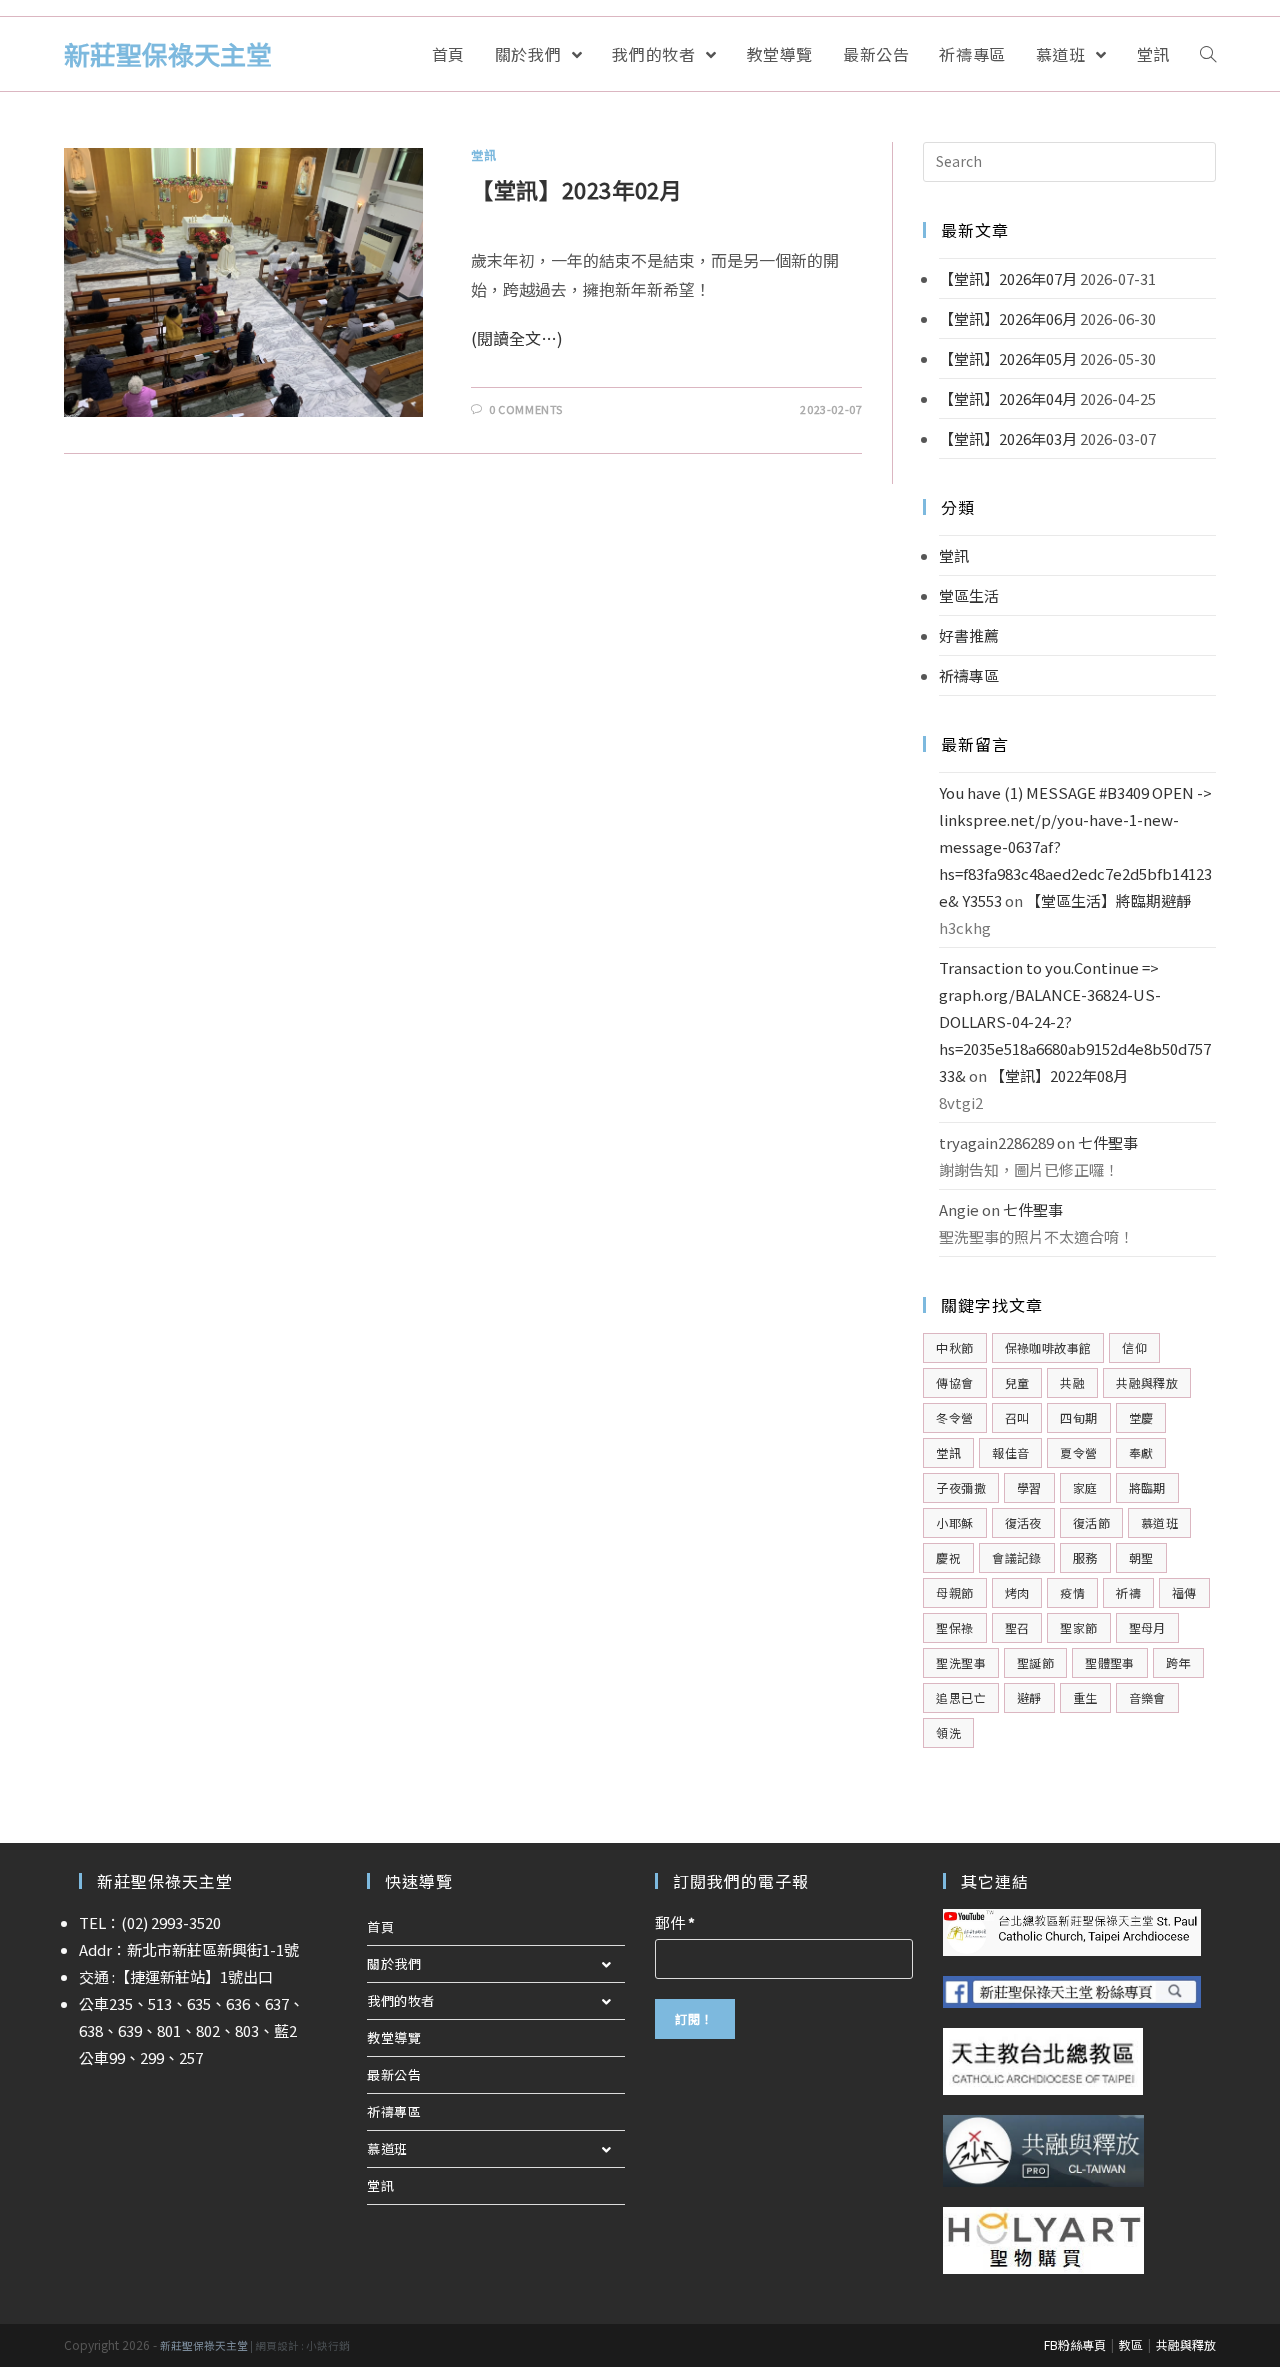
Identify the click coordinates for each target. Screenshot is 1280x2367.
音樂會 (1147, 1697)
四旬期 (1078, 1417)
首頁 (380, 1926)
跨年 (1178, 1662)
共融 (1072, 1382)
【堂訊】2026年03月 (1008, 438)
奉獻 (1141, 1452)
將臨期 (1147, 1487)
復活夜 (1023, 1522)
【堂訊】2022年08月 (1059, 1075)
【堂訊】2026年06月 (1008, 318)
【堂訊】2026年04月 (1008, 398)
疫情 (1072, 1592)
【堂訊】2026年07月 (1008, 278)
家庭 (1085, 1487)
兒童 (1017, 1382)
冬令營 (954, 1417)
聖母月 (1147, 1627)
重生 (1085, 1697)
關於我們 (394, 1963)
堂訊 (483, 154)
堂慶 (1141, 1417)
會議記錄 (1017, 1557)
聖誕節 (1035, 1662)
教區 (1131, 2344)
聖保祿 (954, 1627)
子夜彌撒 (961, 1487)
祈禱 (1128, 1592)
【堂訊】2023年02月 (576, 189)
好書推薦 (969, 635)
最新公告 (394, 2074)
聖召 (1017, 1627)
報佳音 (1010, 1452)
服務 (1085, 1557)
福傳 (1184, 1592)
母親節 (954, 1592)
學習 (1029, 1487)
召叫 (1017, 1417)
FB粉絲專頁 (1075, 2344)
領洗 (948, 1732)
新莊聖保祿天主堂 (168, 53)
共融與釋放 (1147, 1382)
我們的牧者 (401, 2000)
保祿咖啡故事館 (1048, 1347)
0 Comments (526, 409)
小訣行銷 (328, 2345)
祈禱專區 (969, 675)
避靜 (1029, 1697)
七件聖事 (1108, 1142)
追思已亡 (961, 1697)
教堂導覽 (394, 2037)
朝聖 (1141, 1557)
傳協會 (954, 1382)
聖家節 (1078, 1627)
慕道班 (1159, 1522)
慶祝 (948, 1557)
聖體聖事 (1110, 1662)
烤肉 (1017, 1592)
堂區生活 (969, 595)
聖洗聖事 (961, 1662)
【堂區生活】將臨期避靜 (1108, 900)
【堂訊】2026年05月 (1008, 358)
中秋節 (954, 1347)
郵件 (675, 1922)
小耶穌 (954, 1522)
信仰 (1134, 1347)
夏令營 (1078, 1452)
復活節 (1091, 1522)
